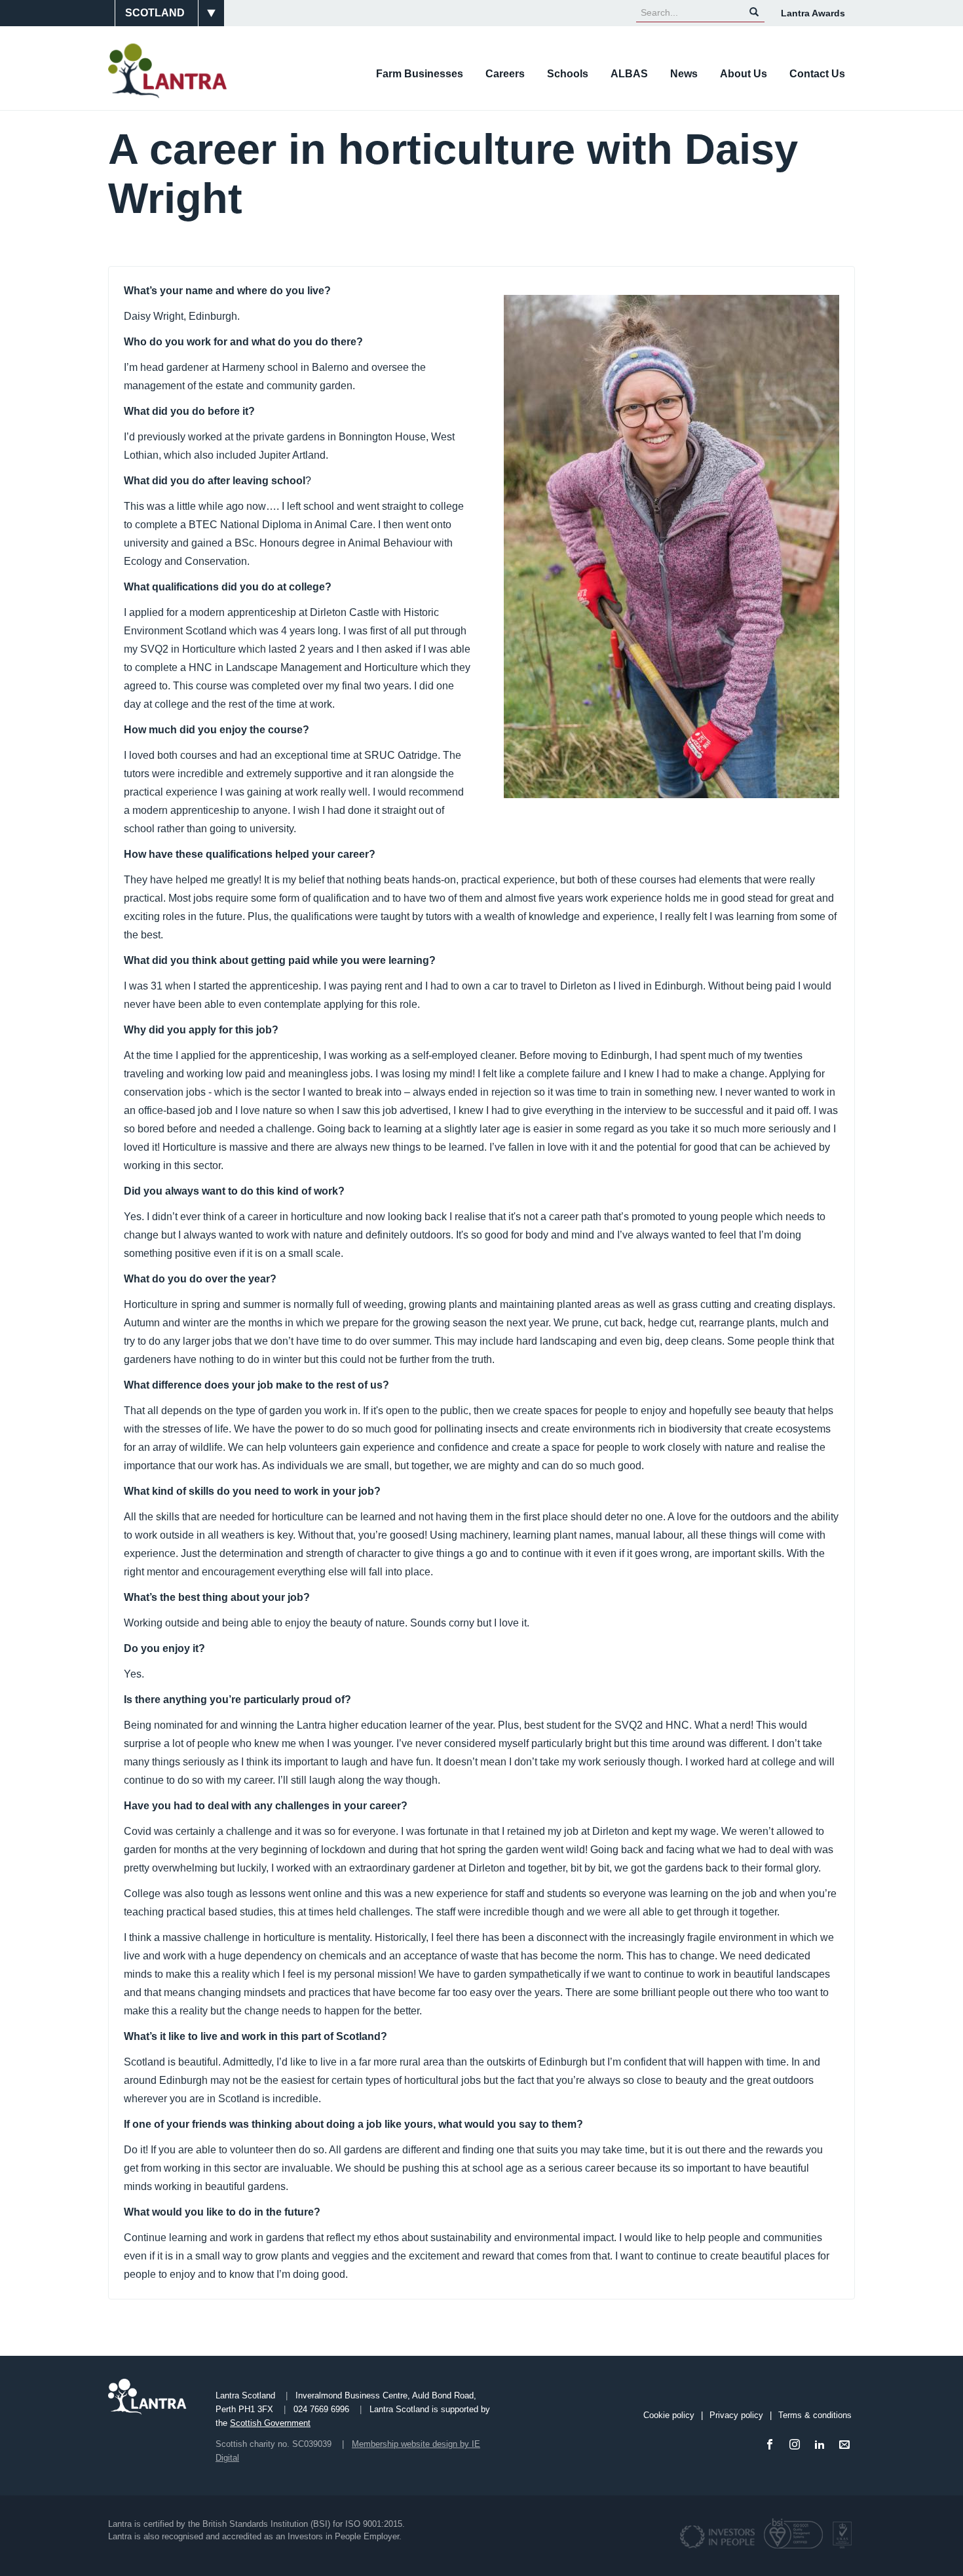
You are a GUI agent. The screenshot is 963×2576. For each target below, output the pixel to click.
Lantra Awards (813, 13)
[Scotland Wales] (166, 13)
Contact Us (817, 74)
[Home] (172, 71)
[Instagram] (797, 2445)
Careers (505, 74)
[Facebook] (772, 2445)
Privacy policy (736, 2415)
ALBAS (629, 74)
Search (754, 12)
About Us (744, 74)
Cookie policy (669, 2415)
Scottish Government (270, 2423)
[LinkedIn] (822, 2445)
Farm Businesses (420, 74)
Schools (568, 74)
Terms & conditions (815, 2415)
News (684, 74)
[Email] (847, 2445)
